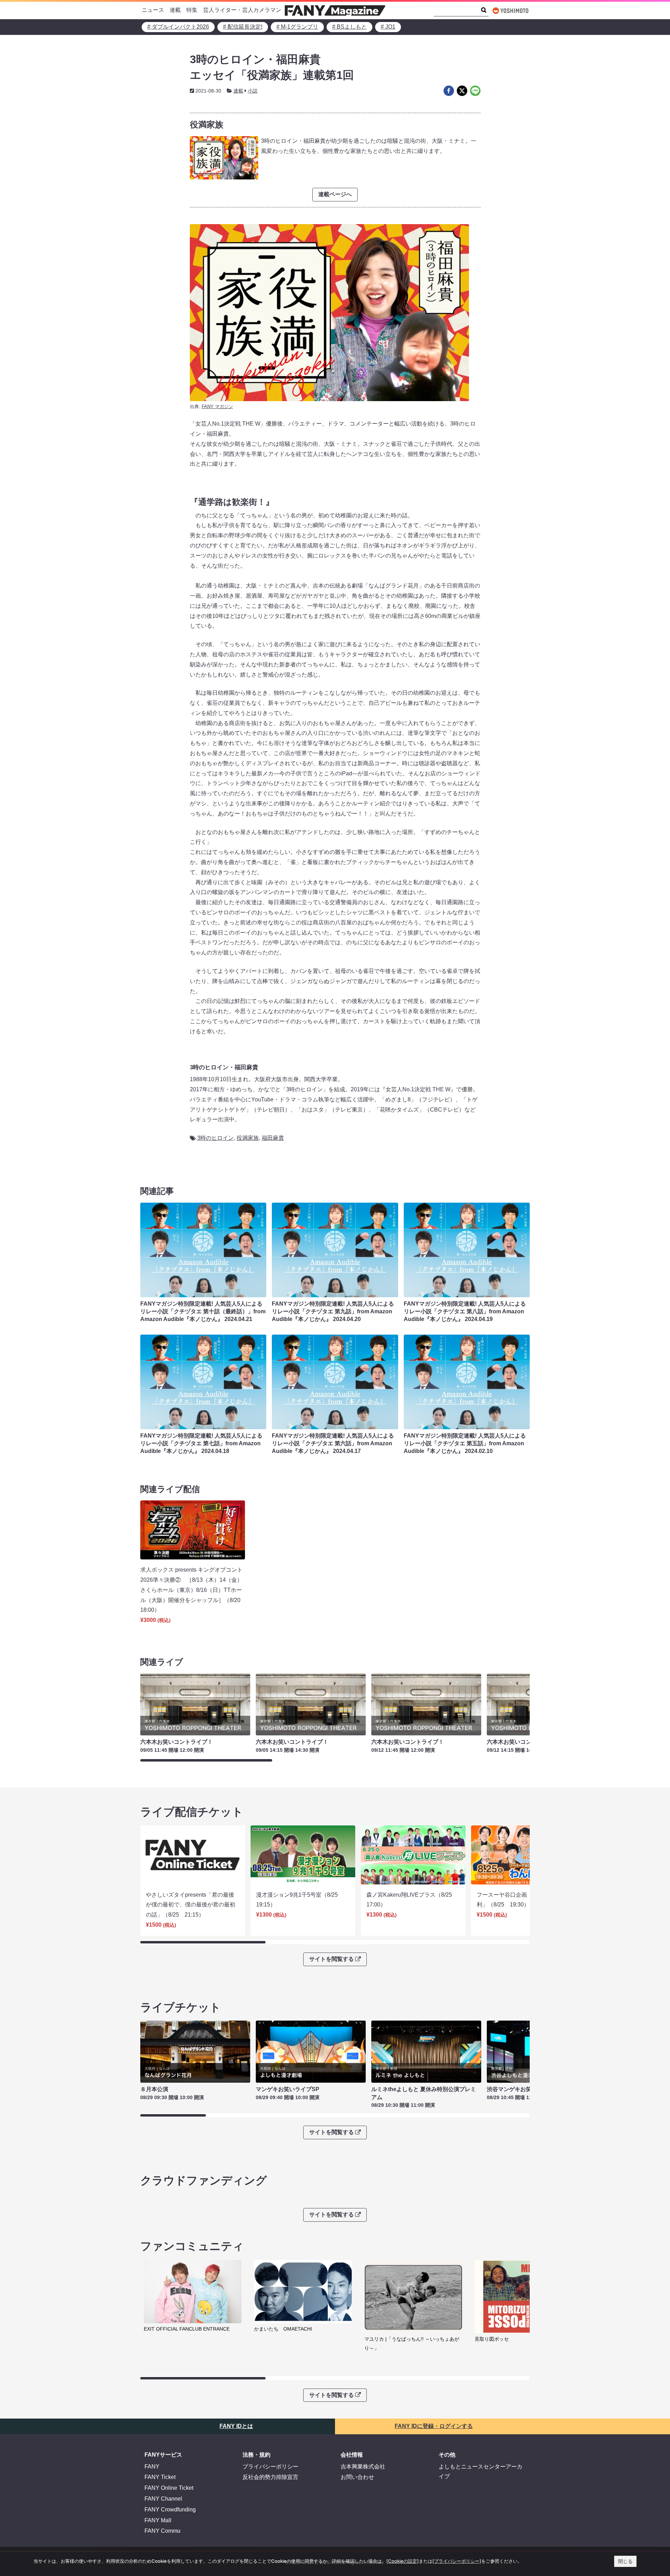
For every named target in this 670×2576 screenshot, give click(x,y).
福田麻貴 (273, 1138)
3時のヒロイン (215, 1138)
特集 (192, 10)
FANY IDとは (236, 2426)
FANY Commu (162, 2531)
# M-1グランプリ (297, 27)
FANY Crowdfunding (170, 2509)
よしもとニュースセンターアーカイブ (481, 2472)
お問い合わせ (357, 2477)
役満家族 (248, 1138)
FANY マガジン (217, 407)
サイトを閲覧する (332, 1959)
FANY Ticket (160, 2477)
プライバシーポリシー (270, 2467)
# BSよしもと (349, 27)
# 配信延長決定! (243, 27)
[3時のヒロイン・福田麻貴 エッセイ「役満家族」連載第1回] (449, 91)
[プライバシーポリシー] (457, 2561)
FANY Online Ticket (169, 2488)
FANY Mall (158, 2520)
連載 (175, 10)
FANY (152, 2467)
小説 (253, 91)
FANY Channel (163, 2499)
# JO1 (388, 27)
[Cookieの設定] (403, 2561)
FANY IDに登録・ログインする (434, 2426)
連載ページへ (335, 194)
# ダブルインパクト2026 (178, 27)
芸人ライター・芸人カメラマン (242, 10)
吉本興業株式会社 (363, 2467)
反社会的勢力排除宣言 (270, 2477)
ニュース (153, 10)
